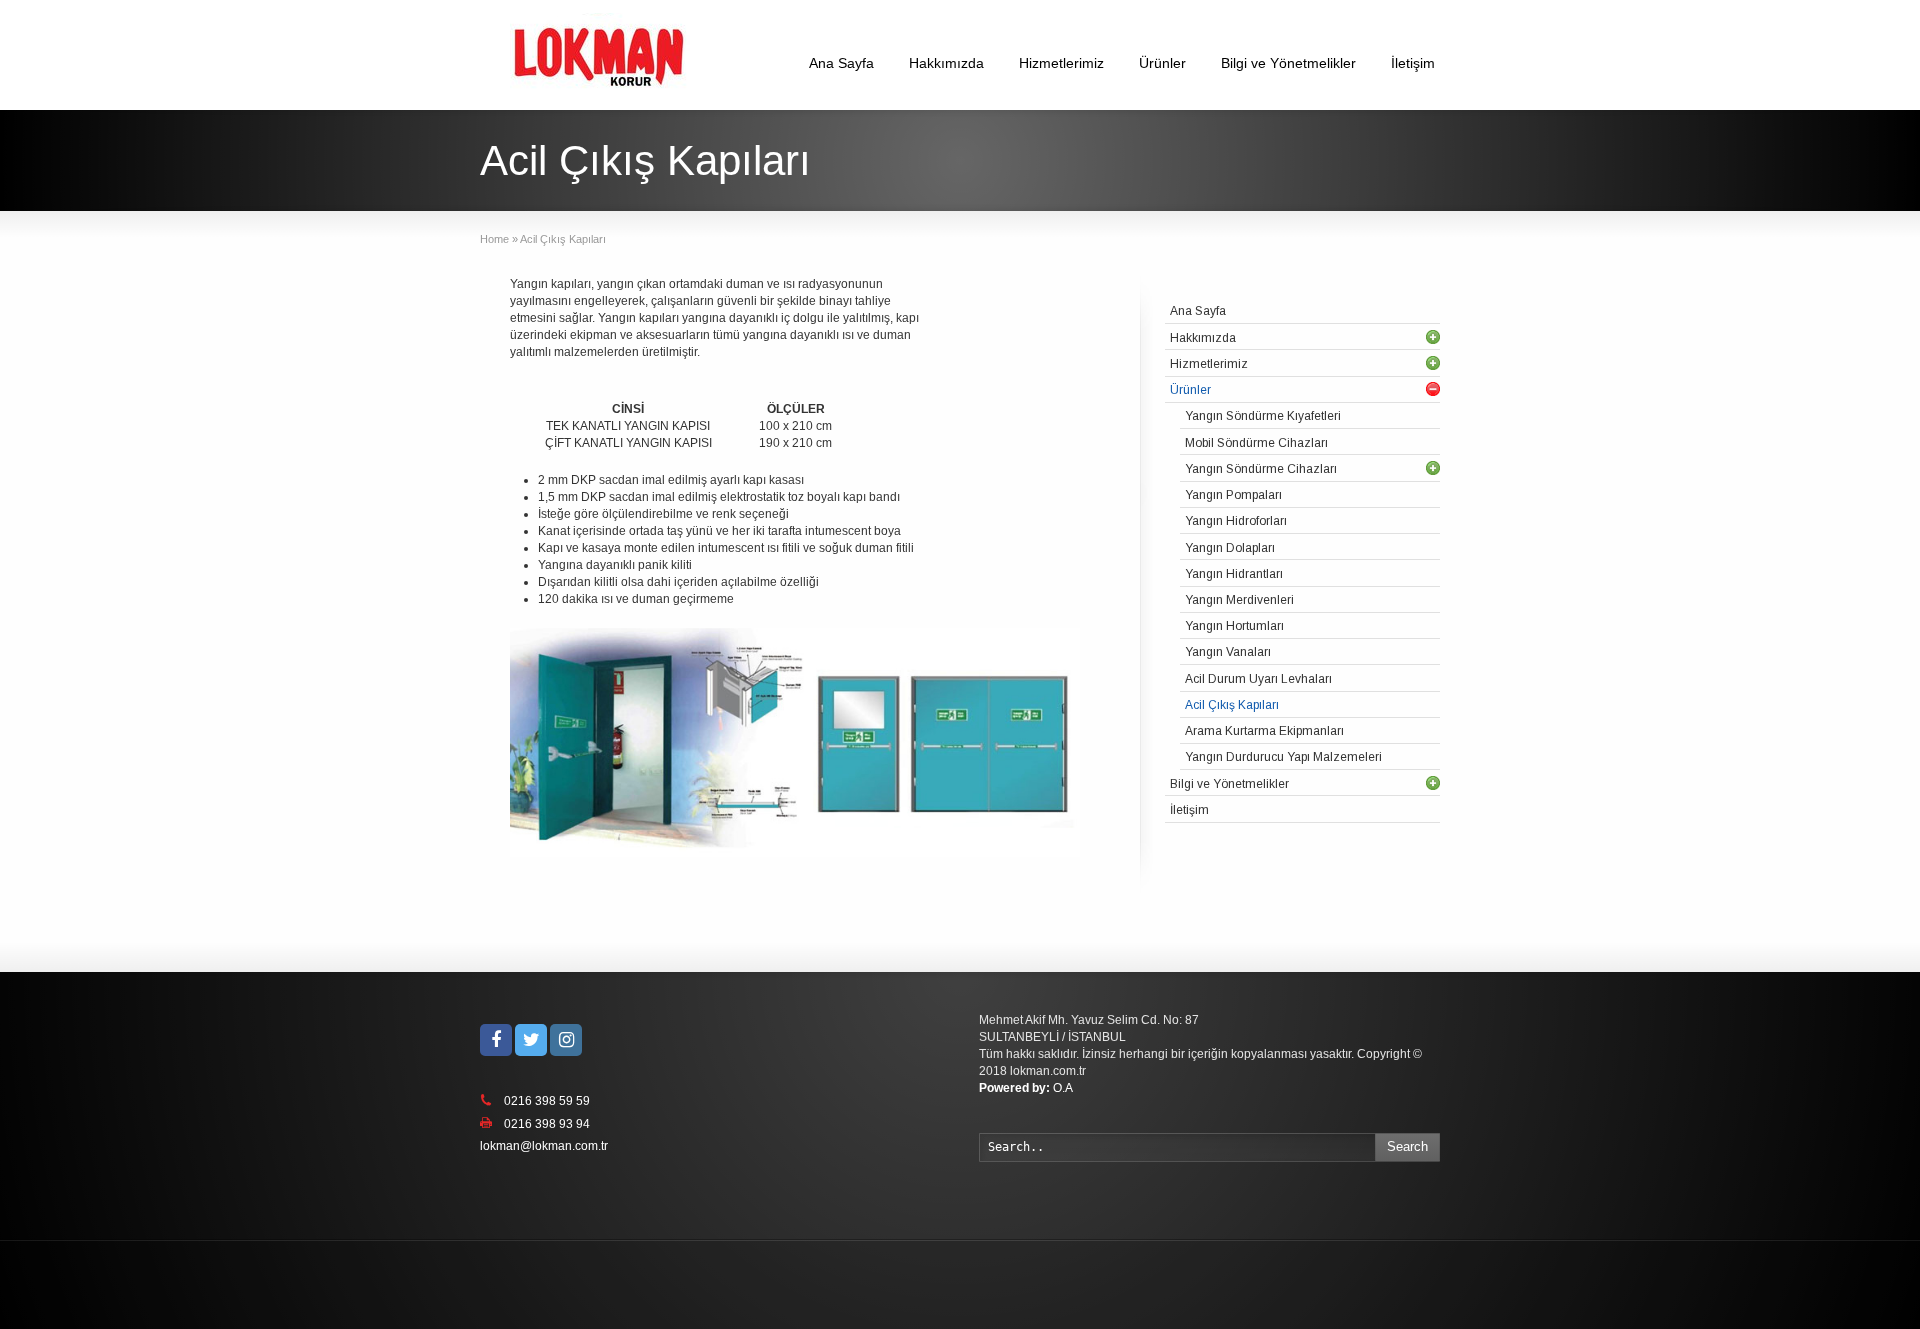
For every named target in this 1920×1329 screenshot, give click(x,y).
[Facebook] (496, 1040)
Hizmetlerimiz (1061, 63)
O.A (1026, 1088)
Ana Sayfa (841, 63)
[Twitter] (531, 1040)
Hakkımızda (946, 63)
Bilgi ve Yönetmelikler (1288, 63)
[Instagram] (566, 1040)
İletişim (1413, 63)
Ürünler (1162, 63)
